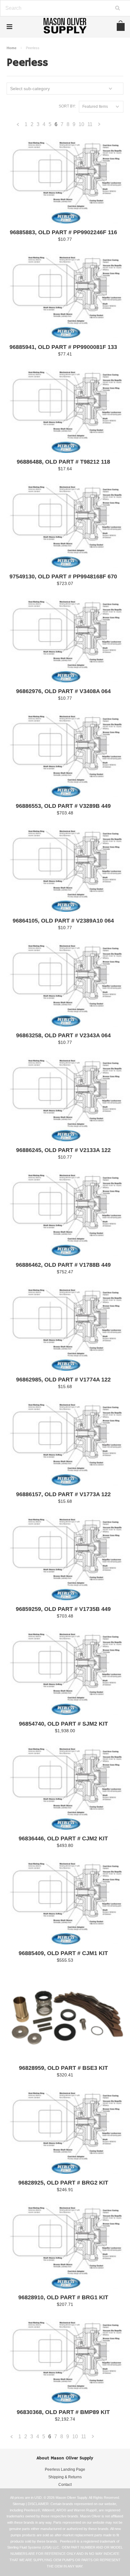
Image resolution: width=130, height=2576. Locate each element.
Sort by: (67, 106)
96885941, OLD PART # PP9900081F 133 (63, 347)
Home (12, 48)
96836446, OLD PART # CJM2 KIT (63, 1839)
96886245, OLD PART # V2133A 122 (63, 1150)
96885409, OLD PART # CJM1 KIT (63, 1953)
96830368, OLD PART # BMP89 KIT (63, 2412)
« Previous (18, 126)
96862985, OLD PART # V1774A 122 (63, 1380)
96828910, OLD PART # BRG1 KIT (63, 2298)
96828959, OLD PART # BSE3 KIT (63, 2068)
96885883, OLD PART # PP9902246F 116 (63, 232)
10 (81, 124)
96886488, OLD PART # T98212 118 (63, 462)
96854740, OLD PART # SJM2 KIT (63, 1724)
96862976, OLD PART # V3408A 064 (63, 691)
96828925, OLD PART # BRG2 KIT (63, 2183)
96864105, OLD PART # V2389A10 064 (63, 921)
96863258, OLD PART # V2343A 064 (63, 1036)
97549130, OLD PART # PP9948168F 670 (63, 577)
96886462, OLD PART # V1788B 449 (63, 1265)
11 (90, 124)
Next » (99, 126)
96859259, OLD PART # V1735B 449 (63, 1609)
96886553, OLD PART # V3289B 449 (63, 806)
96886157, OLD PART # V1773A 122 (63, 1494)
